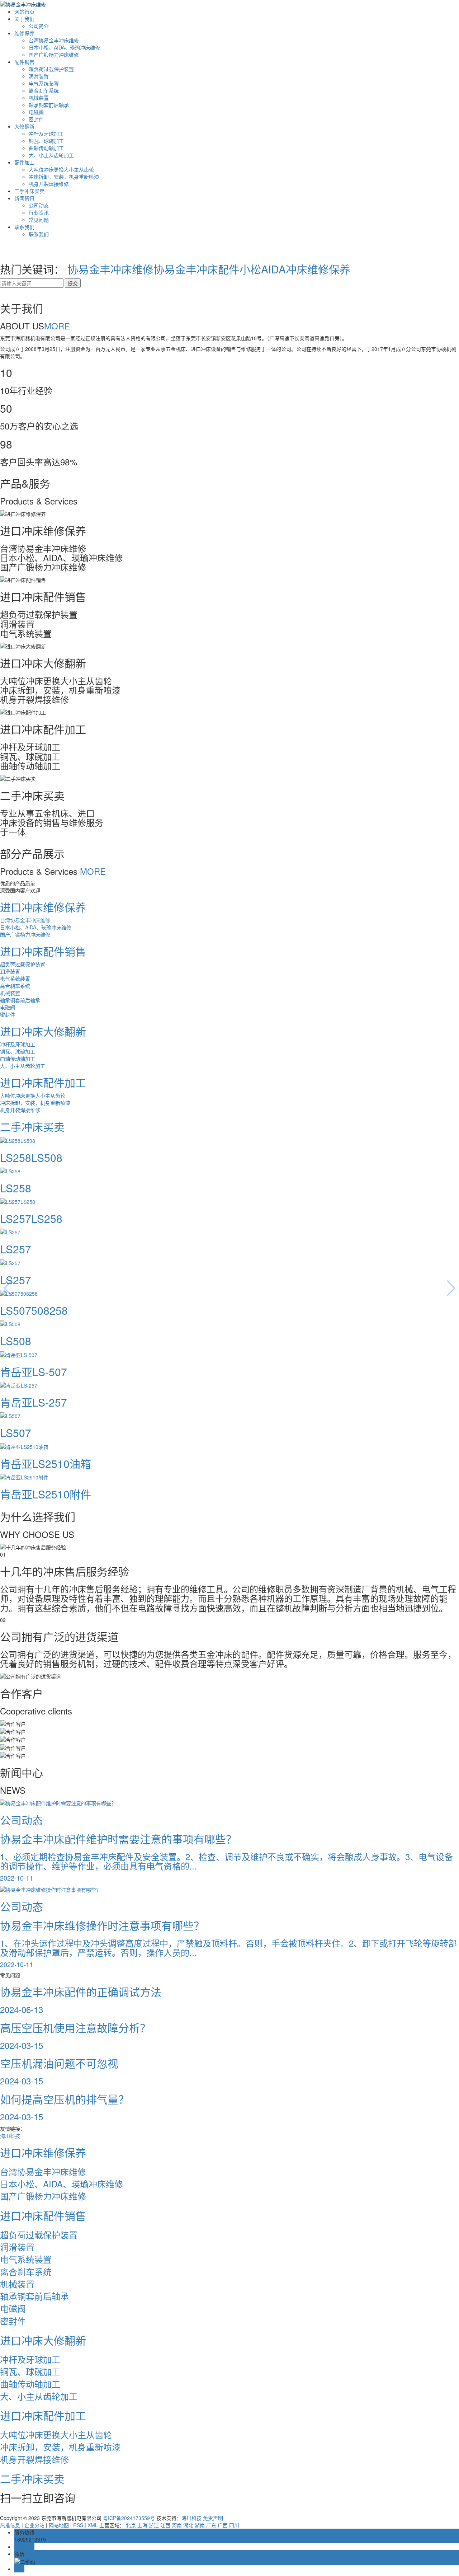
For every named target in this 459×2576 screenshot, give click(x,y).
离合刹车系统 (44, 90)
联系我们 (24, 227)
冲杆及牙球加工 (46, 133)
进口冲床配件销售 (43, 951)
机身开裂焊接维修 (49, 184)
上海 (142, 2525)
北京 (131, 2525)
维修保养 (24, 33)
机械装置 (39, 98)
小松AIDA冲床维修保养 (295, 269)
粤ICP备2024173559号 (129, 2518)
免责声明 (213, 2518)
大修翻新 (24, 126)
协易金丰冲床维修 (110, 269)
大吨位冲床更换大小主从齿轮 (61, 169)
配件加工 (24, 162)
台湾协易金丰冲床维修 (54, 40)
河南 (177, 2525)
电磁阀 (36, 112)
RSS (78, 2525)
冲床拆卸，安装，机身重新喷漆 (64, 177)
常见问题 (39, 220)
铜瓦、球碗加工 (46, 141)
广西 (223, 2525)
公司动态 (39, 205)
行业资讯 (39, 212)
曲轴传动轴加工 (46, 148)
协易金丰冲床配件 (197, 269)
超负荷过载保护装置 (51, 69)
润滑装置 (39, 76)
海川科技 (10, 2136)
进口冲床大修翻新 (43, 1031)
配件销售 (24, 62)
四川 (234, 2525)
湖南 (200, 2525)
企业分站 (34, 2525)
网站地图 (59, 2525)
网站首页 (24, 11)
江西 (165, 2525)
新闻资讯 (24, 198)
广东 (211, 2525)
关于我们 (24, 19)
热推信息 (10, 2525)
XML (93, 2525)
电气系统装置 (44, 83)
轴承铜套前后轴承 (49, 105)
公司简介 (39, 26)
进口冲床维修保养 (43, 907)
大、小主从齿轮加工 (51, 155)
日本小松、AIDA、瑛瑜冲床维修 (64, 47)
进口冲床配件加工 (43, 1082)
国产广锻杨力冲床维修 (54, 55)
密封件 (36, 119)
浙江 (154, 2525)
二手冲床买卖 (29, 191)
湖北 (188, 2525)
